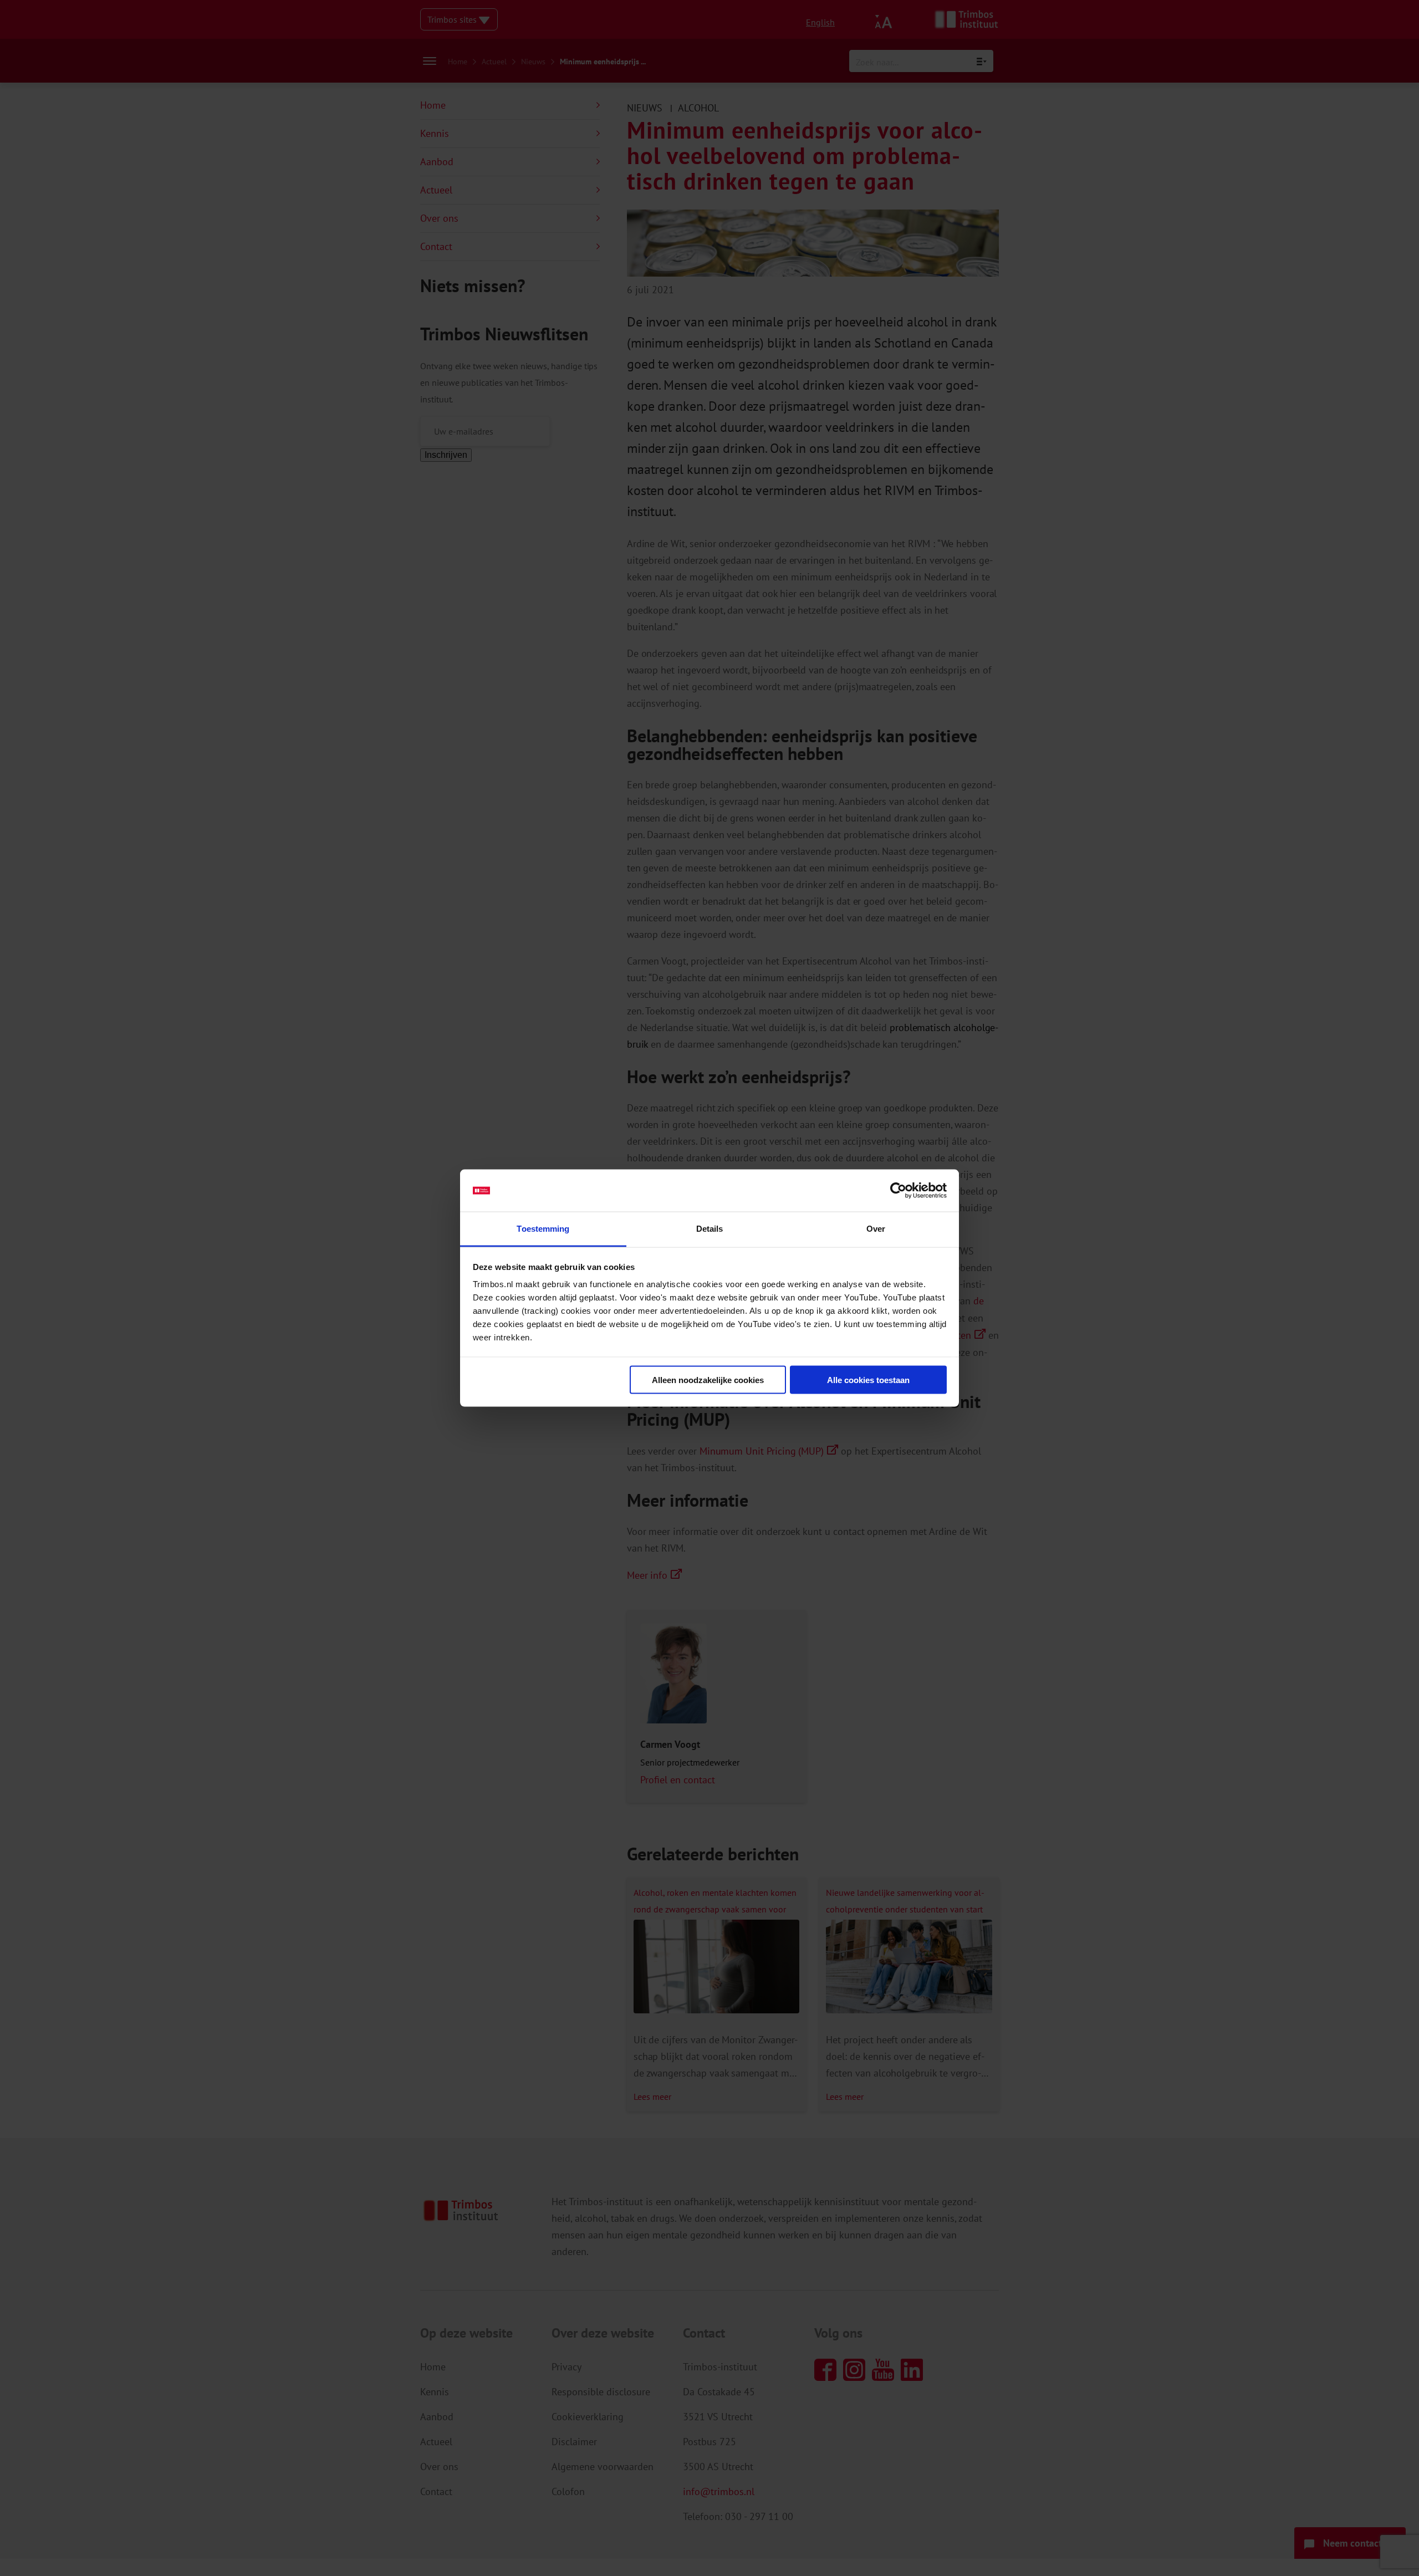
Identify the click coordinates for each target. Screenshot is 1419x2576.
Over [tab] (876, 1229)
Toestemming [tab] (543, 1229)
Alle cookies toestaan (868, 1379)
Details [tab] (710, 1229)
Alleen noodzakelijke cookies (708, 1379)
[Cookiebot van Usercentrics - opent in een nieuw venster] (898, 1191)
